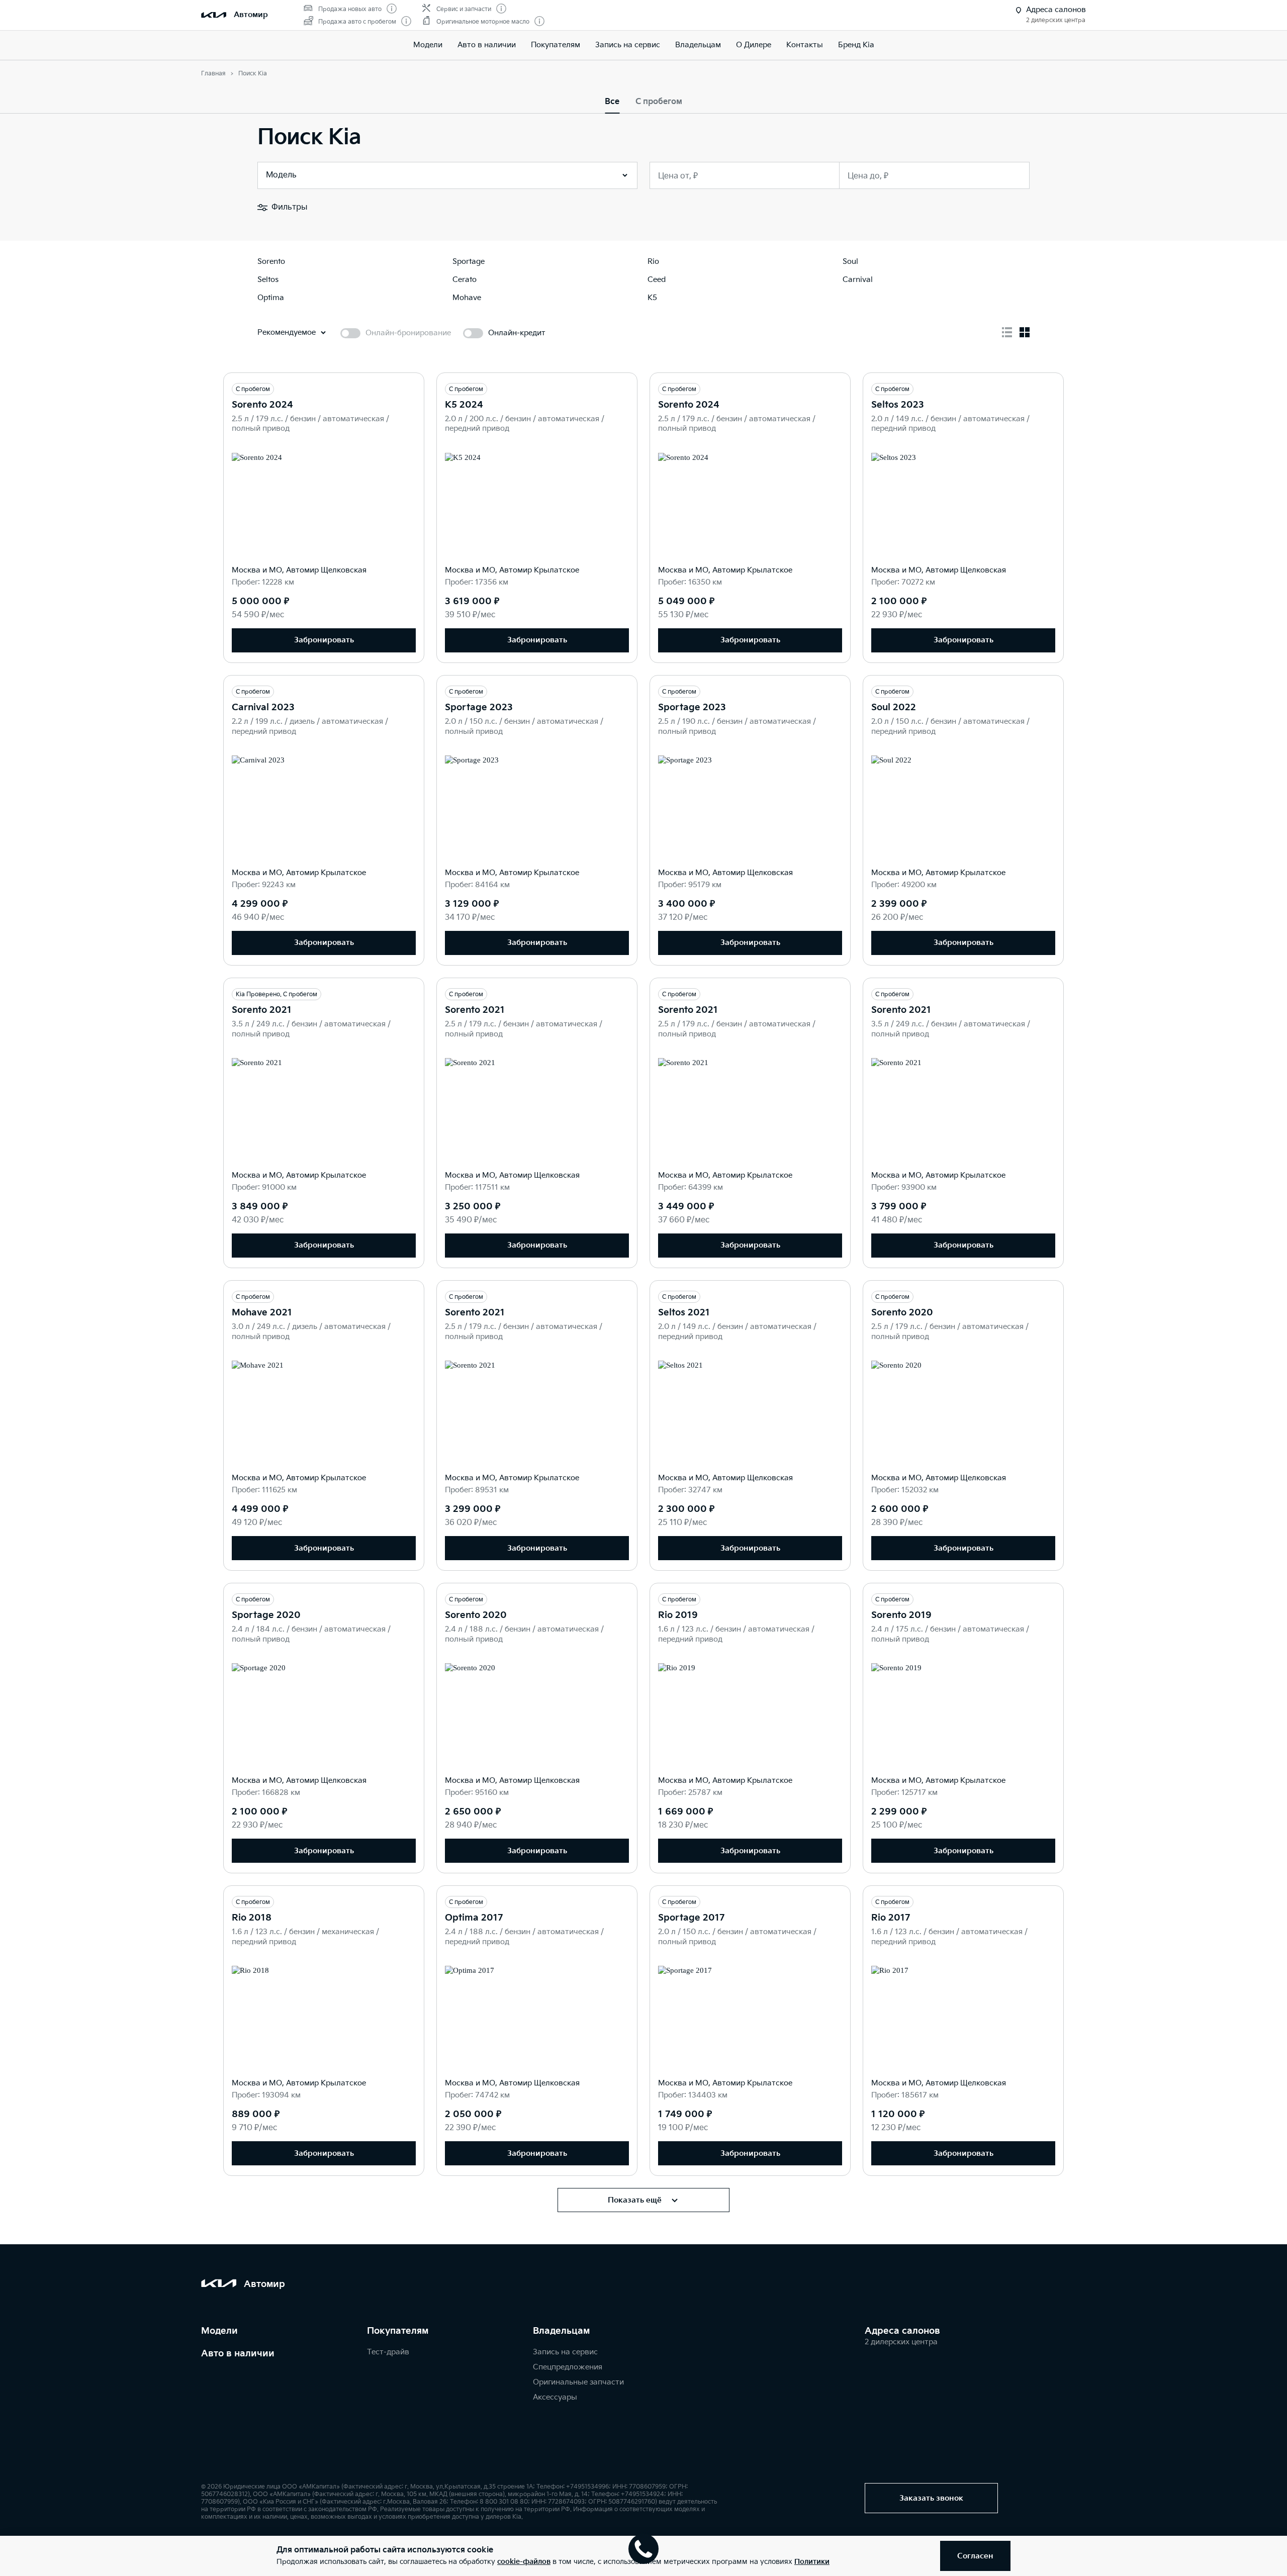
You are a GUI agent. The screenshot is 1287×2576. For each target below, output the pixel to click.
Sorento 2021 (262, 1010)
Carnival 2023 (263, 707)
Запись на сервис (628, 45)
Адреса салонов (902, 2331)
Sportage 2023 (479, 707)
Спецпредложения (568, 2367)
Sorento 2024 (262, 405)
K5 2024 (464, 405)
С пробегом (659, 102)
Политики (812, 2562)
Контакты (805, 45)
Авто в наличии (487, 45)
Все (612, 102)
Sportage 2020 (266, 1615)
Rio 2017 (891, 1918)
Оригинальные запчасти (578, 2382)
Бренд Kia (856, 45)
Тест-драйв (388, 2352)
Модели (428, 45)
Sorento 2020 (902, 1313)
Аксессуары (555, 2397)
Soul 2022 (894, 707)
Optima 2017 (474, 1918)
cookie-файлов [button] (524, 2562)
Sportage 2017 (691, 1918)
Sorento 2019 (901, 1615)
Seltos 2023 (898, 405)
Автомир (251, 15)
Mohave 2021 (262, 1313)
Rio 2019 (678, 1615)
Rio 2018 (252, 1918)
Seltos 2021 (684, 1313)
